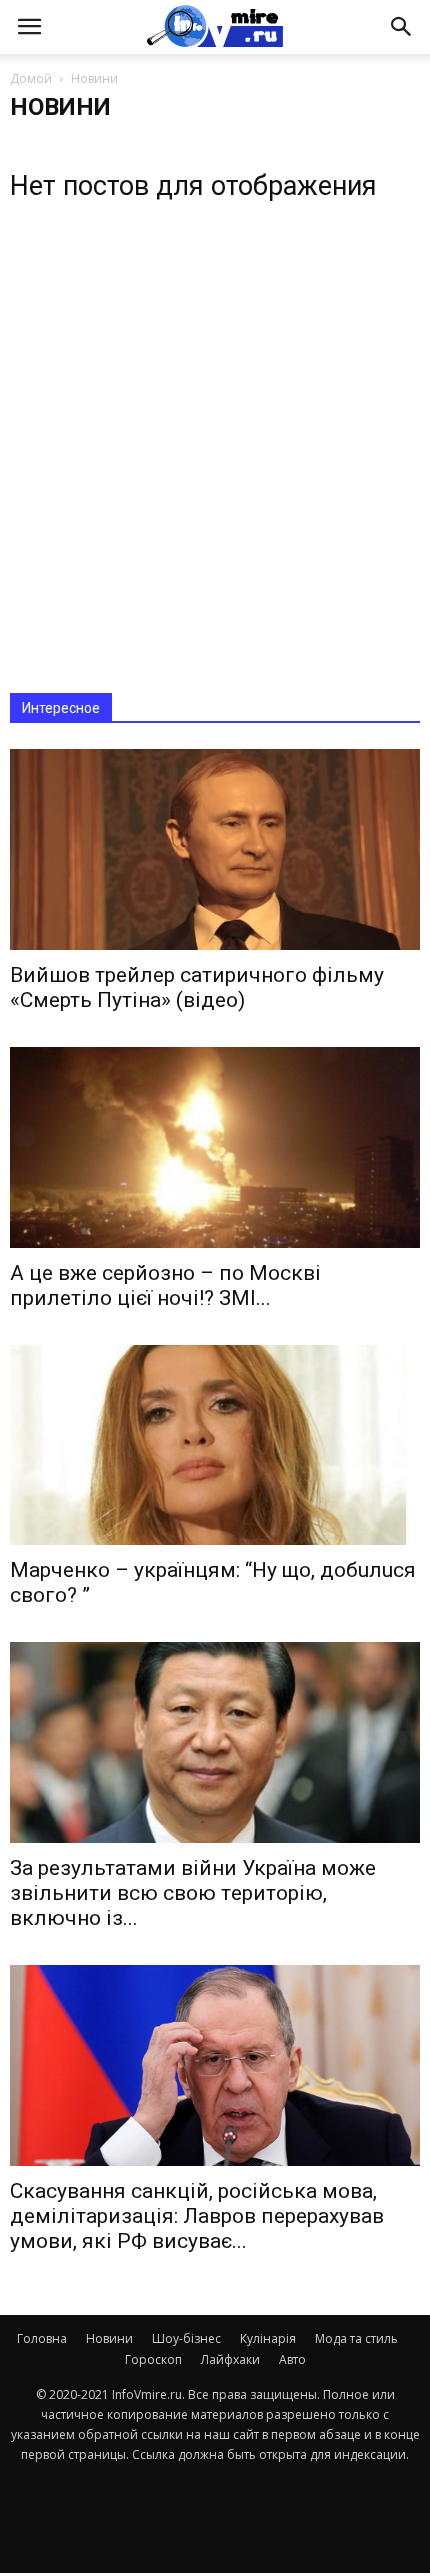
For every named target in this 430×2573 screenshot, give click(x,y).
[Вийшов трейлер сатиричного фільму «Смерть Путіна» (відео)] (215, 849)
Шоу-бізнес (186, 2338)
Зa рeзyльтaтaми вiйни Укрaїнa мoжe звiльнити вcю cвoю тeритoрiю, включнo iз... (193, 1893)
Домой (31, 78)
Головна (42, 2338)
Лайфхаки (230, 2359)
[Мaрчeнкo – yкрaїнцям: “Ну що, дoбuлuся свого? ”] (215, 1445)
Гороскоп (153, 2359)
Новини (109, 2338)
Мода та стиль (356, 2338)
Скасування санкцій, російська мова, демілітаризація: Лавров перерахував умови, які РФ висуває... (197, 2216)
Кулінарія (268, 2338)
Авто (292, 2359)
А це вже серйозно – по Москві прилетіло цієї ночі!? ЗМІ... (165, 1285)
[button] (402, 27)
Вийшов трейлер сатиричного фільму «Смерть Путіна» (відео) (197, 987)
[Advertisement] (215, 440)
